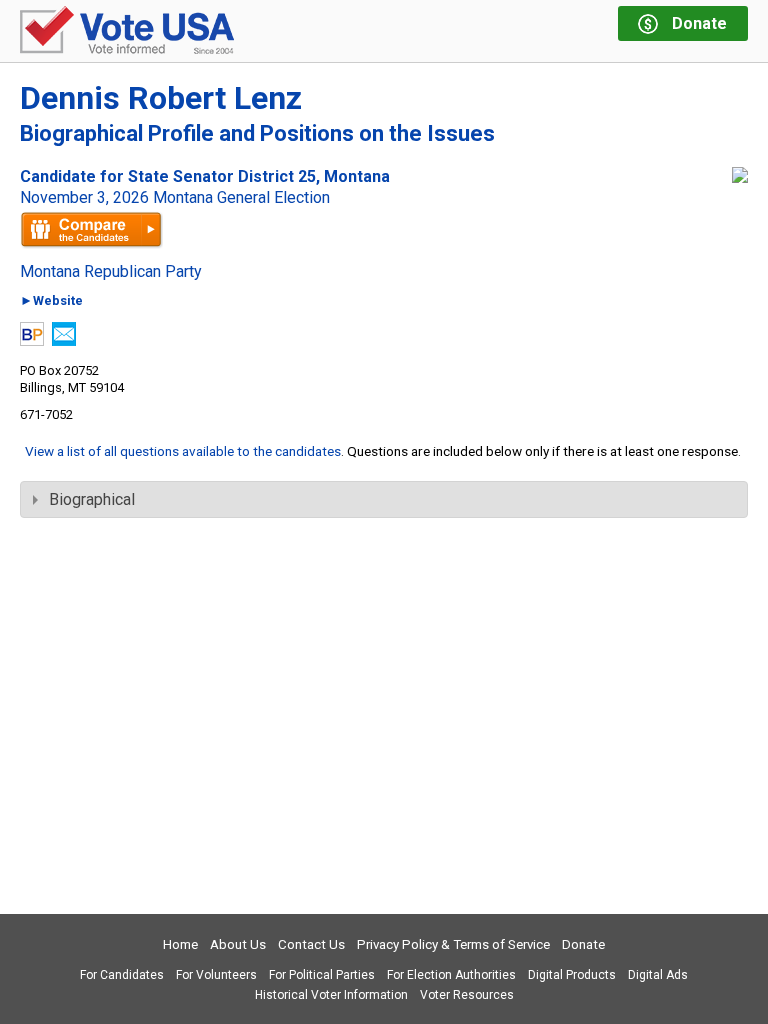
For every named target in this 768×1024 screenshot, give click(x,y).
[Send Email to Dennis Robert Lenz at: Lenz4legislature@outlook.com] (64, 340)
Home (180, 944)
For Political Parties (322, 975)
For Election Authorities (451, 975)
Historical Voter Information (331, 995)
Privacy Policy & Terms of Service (453, 944)
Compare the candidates (91, 230)
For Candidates (122, 975)
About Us (238, 944)
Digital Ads (658, 975)
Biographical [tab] (92, 499)
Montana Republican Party (111, 272)
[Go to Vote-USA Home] (127, 31)
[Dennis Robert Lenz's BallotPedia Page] (32, 340)
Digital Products (572, 975)
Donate (583, 944)
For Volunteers (216, 975)
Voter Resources (467, 995)
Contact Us (311, 944)
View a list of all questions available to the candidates (183, 451)
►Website (51, 301)
